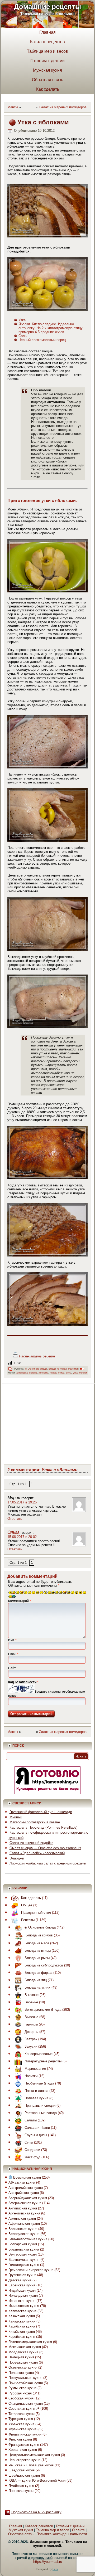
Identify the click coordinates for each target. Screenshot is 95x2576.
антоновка (22, 1373)
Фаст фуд (32, 2157)
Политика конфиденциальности (62, 2534)
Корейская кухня (22, 2337)
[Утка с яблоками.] (48, 211)
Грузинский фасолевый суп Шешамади (41, 1812)
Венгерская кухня (23, 2254)
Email (13, 1654)
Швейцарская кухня (24, 2475)
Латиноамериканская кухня (30, 2342)
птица (61, 1373)
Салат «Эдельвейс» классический (37, 1853)
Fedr (55, 2569)
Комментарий (20, 1601)
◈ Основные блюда (36, 1369)
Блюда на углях (37, 1987)
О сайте (78, 2530)
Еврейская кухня (22, 2285)
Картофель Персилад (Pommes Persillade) (43, 1827)
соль (69, 1373)
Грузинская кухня (22, 2275)
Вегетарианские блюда (43, 2010)
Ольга (13, 1532)
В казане (32, 1995)
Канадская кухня (22, 2321)
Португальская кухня (25, 2378)
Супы (29, 2142)
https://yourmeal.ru (48, 2562)
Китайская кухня (22, 2332)
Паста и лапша (36, 2091)
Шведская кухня (22, 2470)
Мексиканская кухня (25, 2347)
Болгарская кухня (23, 2244)
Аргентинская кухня (24, 2213)
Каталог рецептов (47, 42)
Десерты (31, 2032)
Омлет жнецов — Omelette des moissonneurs (45, 1848)
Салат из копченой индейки (31, 1843)
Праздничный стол (36, 1913)
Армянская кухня (22, 2219)
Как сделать (48, 89)
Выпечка (31, 2017)
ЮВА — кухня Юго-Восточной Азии (37, 2480)
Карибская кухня (22, 2326)
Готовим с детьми (47, 61)
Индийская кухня (22, 2290)
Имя (12, 1640)
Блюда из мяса (37, 1943)
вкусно (33, 1373)
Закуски (31, 2046)
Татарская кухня (22, 2414)
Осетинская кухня (23, 2367)
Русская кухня (20, 2393)
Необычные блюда (39, 2083)
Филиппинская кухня (25, 2434)
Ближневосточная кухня (28, 2239)
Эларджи (17, 1858)
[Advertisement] (50, 1423)
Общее (27, 1905)
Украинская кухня (22, 2429)
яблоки (83, 1373)
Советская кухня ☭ (24, 2409)
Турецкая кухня (21, 2419)
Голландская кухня (24, 2265)
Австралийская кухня (26, 2188)
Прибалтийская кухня (26, 2383)
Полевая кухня (36, 2098)
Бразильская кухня (24, 2249)
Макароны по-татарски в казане (35, 1822)
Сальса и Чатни (37, 2128)
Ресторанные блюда (41, 2113)
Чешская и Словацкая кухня (31, 2465)
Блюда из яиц (36, 1980)
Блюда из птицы (58, 1369)
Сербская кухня (21, 2398)
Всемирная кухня (27, 2177)
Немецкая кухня (21, 2357)
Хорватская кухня (23, 2450)
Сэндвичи (32, 2150)
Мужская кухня (47, 70)
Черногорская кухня (24, 2460)
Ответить (15, 1519)
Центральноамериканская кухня (34, 2455)
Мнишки (16, 1817)
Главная (47, 32)
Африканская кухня (24, 2224)
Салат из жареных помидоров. (63, 107)
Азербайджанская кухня (28, 2198)
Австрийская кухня (24, 2193)
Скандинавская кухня (26, 2404)
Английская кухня (23, 2208)
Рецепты (73, 1369)
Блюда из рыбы (37, 1958)
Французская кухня (24, 2445)
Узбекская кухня (21, 2424)
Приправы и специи (40, 2105)
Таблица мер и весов (47, 51)
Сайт (12, 1668)
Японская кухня (21, 2491)
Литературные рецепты (43, 2061)
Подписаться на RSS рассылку (36, 2512)
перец (53, 1373)
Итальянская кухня (24, 2306)
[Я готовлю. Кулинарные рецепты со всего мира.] (47, 1793)
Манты (13, 107)
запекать (43, 1373)
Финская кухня (20, 2439)
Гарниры (31, 2024)
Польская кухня (21, 2373)
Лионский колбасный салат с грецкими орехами (48, 1863)
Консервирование (39, 2054)
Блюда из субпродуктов (44, 1965)
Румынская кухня (22, 2388)
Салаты (31, 2120)
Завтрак (31, 2039)
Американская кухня (25, 2203)
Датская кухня (20, 2280)
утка (75, 1373)
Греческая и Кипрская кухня (31, 2270)
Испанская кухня (22, 2301)
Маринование (35, 2069)
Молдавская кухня (23, 2352)
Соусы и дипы (36, 2135)
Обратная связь (47, 80)
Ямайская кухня (21, 2486)
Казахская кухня (22, 2316)
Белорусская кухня (24, 2234)
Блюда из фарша (38, 1973)
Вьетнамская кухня (24, 2260)
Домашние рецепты (47, 7)
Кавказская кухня (22, 2311)
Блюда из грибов (39, 1935)
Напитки (31, 2076)
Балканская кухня (23, 2229)
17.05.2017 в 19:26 (22, 1502)
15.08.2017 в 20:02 (22, 1537)
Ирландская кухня (23, 2295)
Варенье (31, 2002)
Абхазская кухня (22, 2182)
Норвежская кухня (23, 2362)
